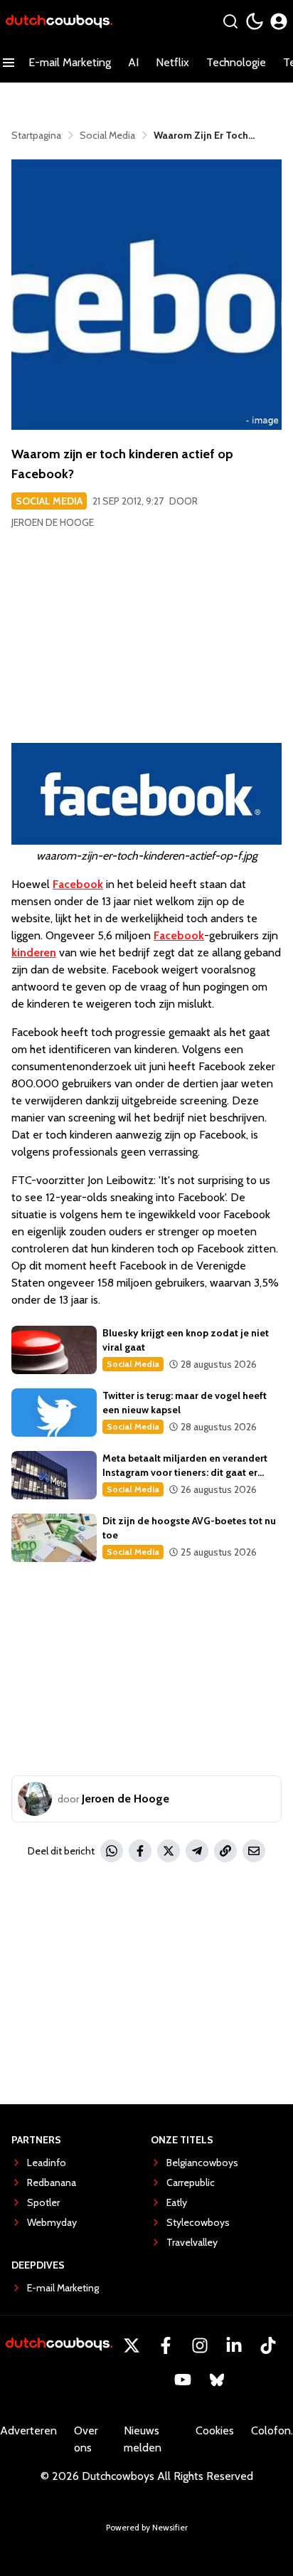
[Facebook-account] (166, 2345)
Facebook (78, 884)
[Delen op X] (169, 1851)
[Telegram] (197, 1851)
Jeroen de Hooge (53, 522)
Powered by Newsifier (147, 2527)
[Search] (230, 21)
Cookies (215, 2430)
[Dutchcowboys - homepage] (59, 22)
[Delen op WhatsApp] (112, 1851)
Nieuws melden (143, 2439)
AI (133, 62)
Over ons (86, 2439)
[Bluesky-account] (217, 2380)
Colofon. (272, 2430)
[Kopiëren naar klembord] (225, 1851)
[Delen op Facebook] (140, 1851)
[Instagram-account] (200, 2345)
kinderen (34, 952)
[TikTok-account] (268, 2345)
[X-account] (132, 2345)
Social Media (49, 501)
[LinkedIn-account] (234, 2345)
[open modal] (279, 21)
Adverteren (28, 2430)
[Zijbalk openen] (9, 63)
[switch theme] (255, 21)
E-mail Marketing (70, 62)
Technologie (236, 62)
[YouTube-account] (183, 2380)
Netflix (172, 62)
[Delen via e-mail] (254, 1851)
